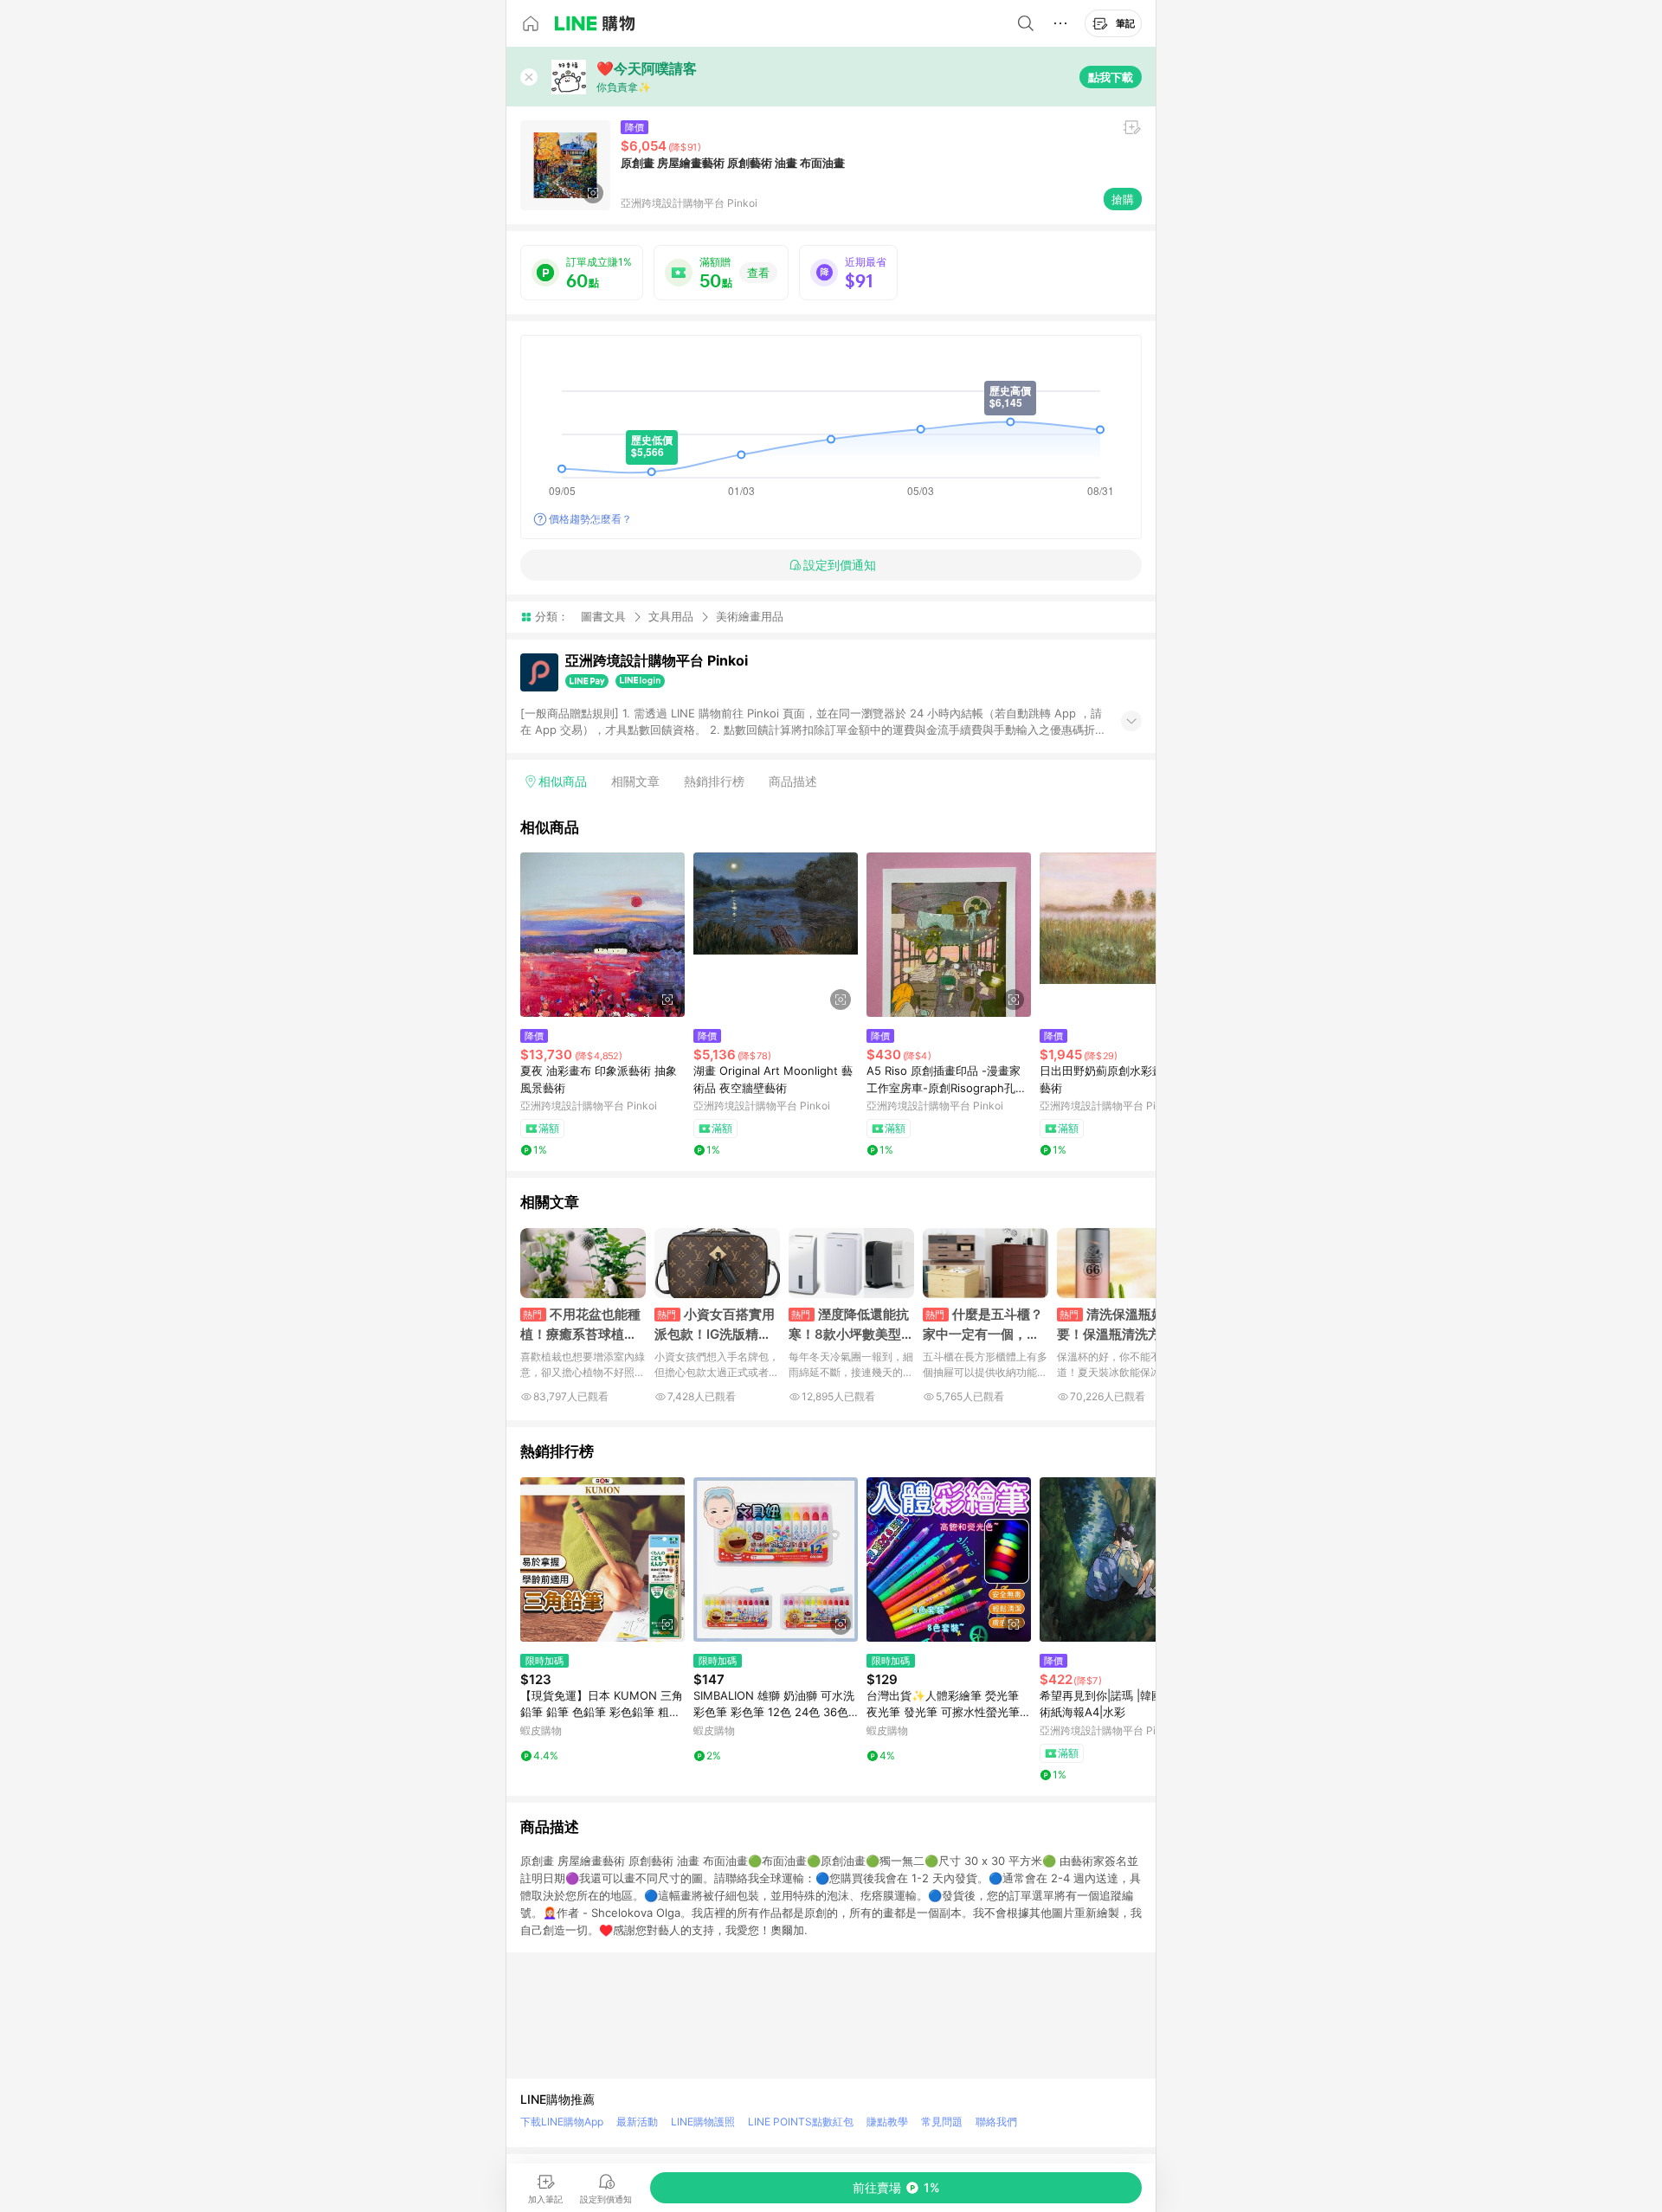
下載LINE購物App (562, 2122)
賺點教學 (887, 2122)
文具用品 (671, 616)
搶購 (1123, 199)
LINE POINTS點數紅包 (801, 2122)
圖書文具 (603, 616)
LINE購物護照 (703, 2122)
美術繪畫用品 (750, 617)
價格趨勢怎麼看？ (590, 519)
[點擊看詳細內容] (602, 935)
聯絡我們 (996, 2122)
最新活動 (637, 2122)
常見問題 (942, 2122)
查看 (758, 273)
